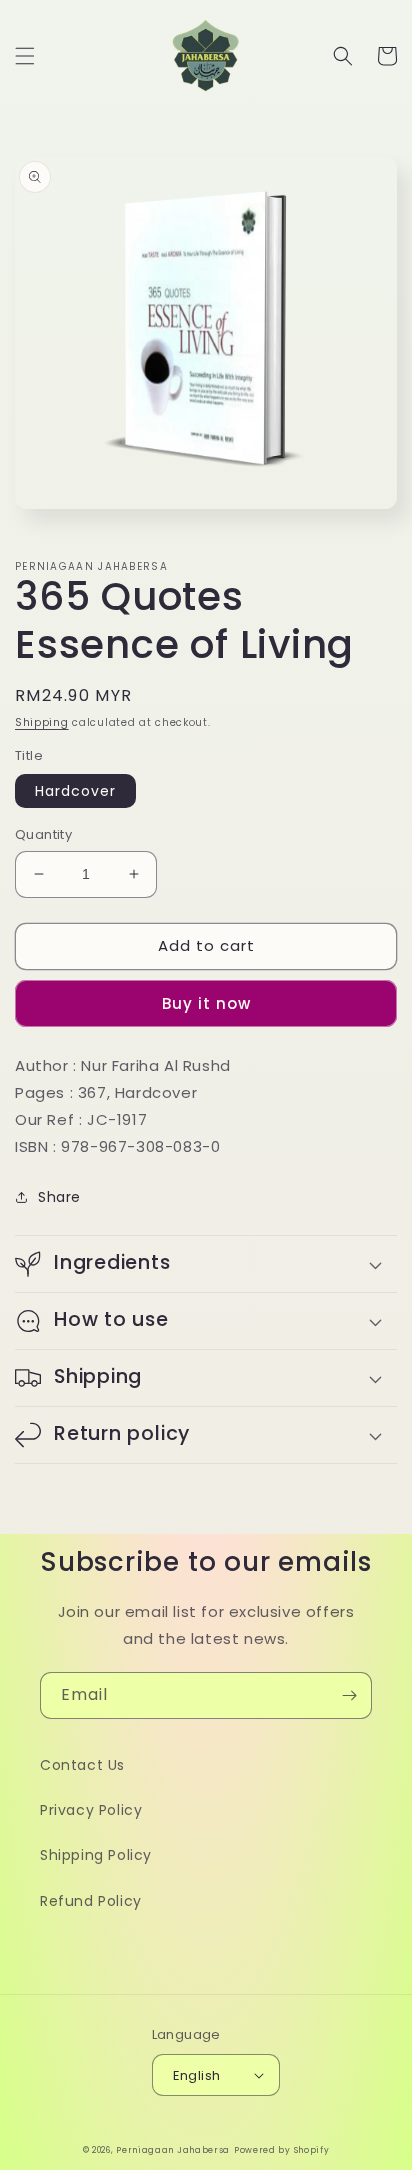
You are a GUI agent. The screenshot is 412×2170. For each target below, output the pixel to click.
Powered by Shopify (282, 2150)
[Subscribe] (349, 1695)
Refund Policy (91, 1901)
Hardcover (75, 791)
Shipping (42, 722)
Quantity (43, 834)
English (197, 2075)
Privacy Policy (91, 1810)
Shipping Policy (96, 1855)
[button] (25, 56)
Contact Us (82, 1765)
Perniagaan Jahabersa (173, 2150)
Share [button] (59, 1197)
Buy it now (206, 1003)
